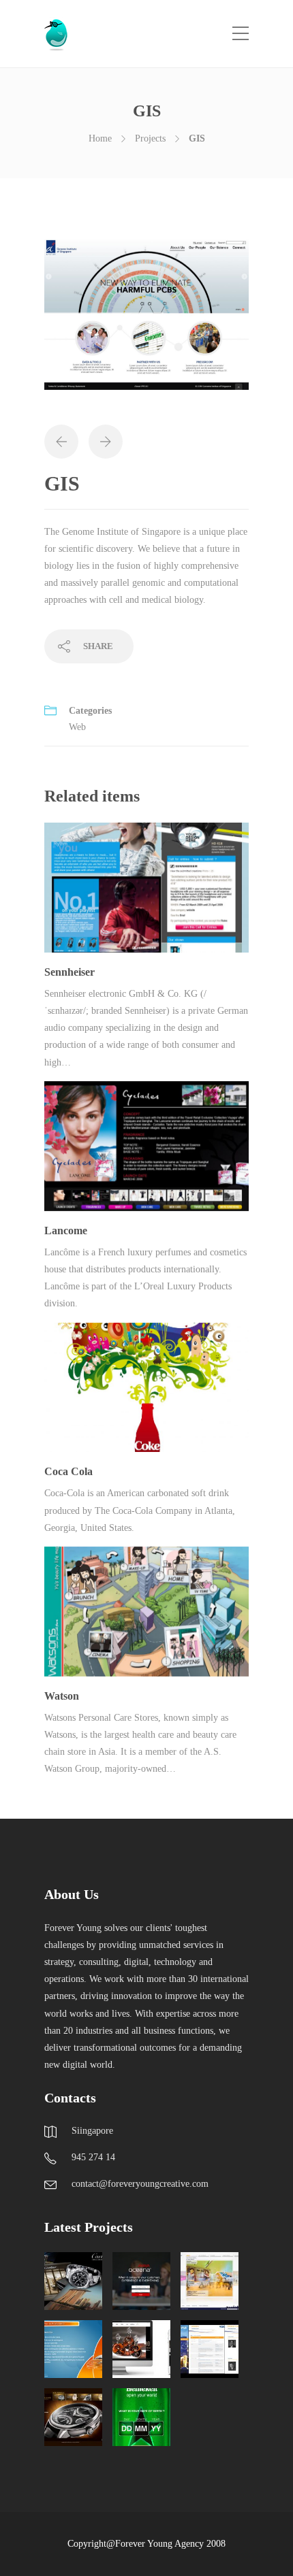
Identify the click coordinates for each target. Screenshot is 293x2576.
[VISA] (210, 2349)
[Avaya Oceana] (141, 2281)
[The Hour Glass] (73, 2417)
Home (100, 138)
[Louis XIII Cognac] (141, 2349)
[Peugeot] (73, 2349)
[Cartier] (73, 2281)
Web (77, 727)
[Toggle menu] (241, 34)
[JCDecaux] (210, 2281)
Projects (150, 138)
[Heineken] (141, 2417)
